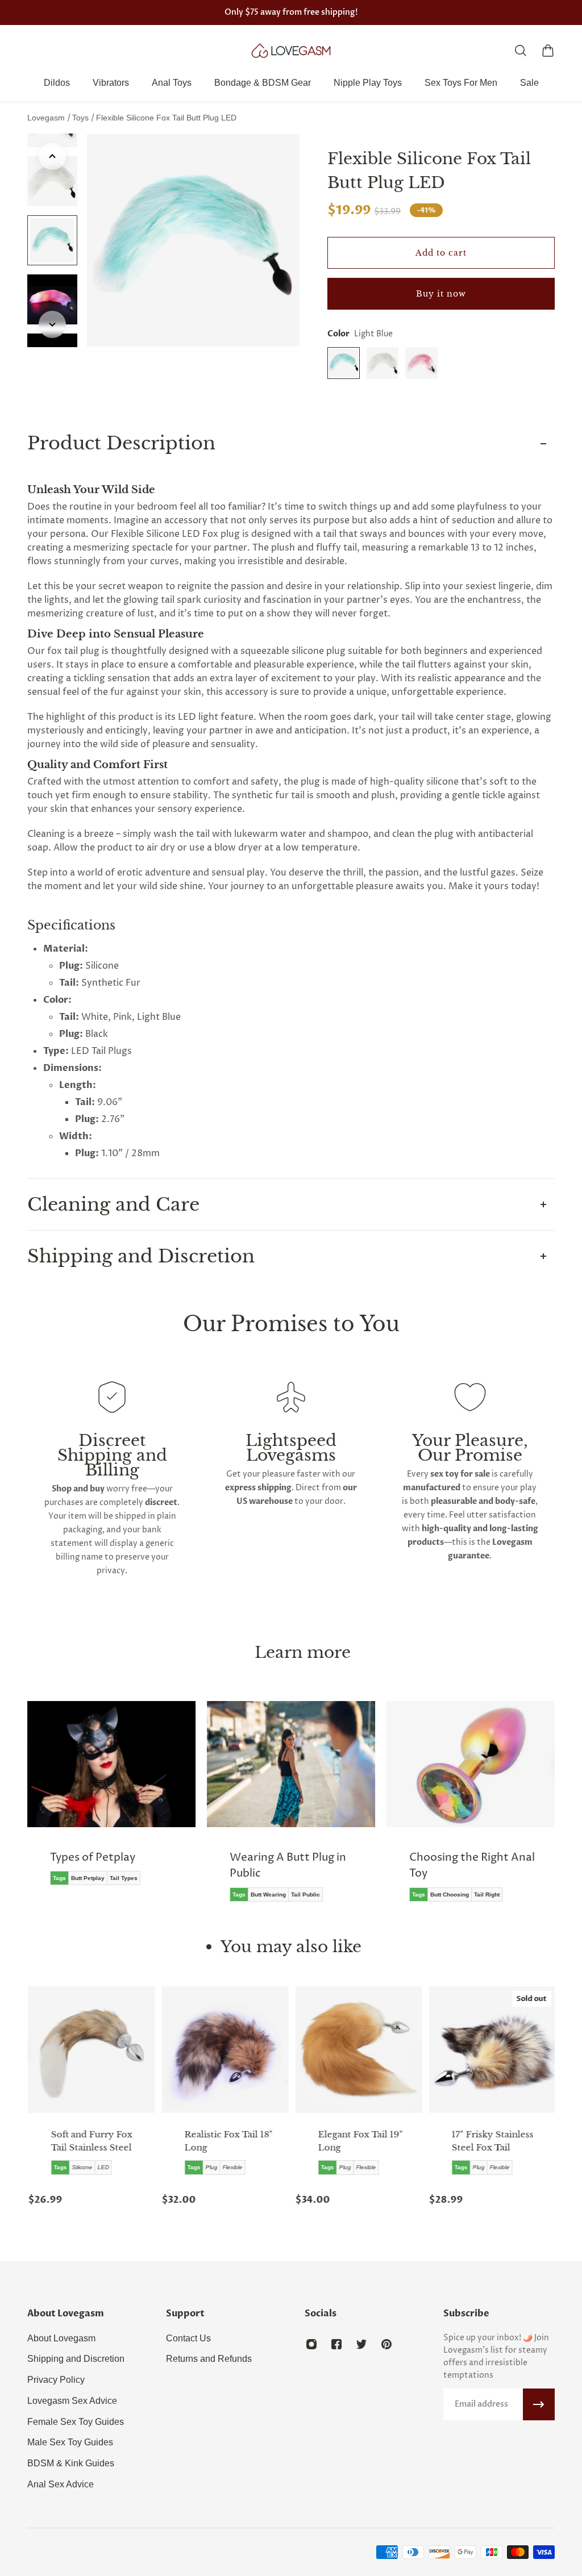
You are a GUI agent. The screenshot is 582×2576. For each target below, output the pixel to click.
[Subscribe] (539, 2404)
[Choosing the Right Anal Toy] (471, 1810)
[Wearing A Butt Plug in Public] (291, 1810)
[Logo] (291, 51)
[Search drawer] (521, 51)
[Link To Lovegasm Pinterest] (386, 2344)
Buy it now (441, 294)
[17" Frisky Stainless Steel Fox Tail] (491, 2050)
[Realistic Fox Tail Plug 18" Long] (224, 2050)
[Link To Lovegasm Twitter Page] (361, 2344)
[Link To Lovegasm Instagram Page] (311, 2344)
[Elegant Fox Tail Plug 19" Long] (358, 2050)
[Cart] (548, 51)
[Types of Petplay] (111, 1801)
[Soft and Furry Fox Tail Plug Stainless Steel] (91, 2050)
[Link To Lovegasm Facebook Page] (336, 2344)
